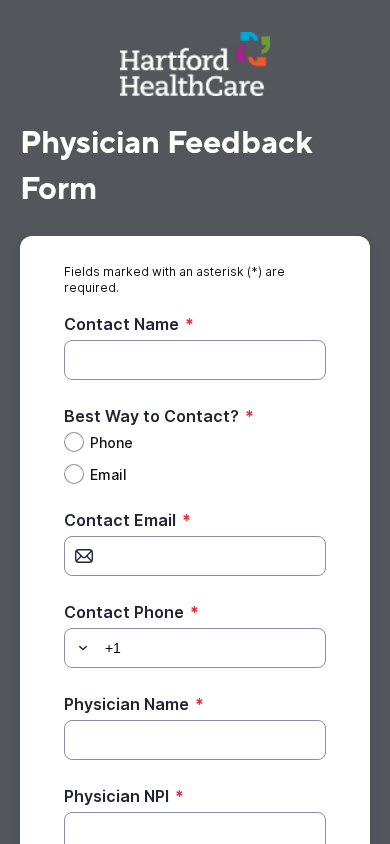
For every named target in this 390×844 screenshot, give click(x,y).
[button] (80, 648)
